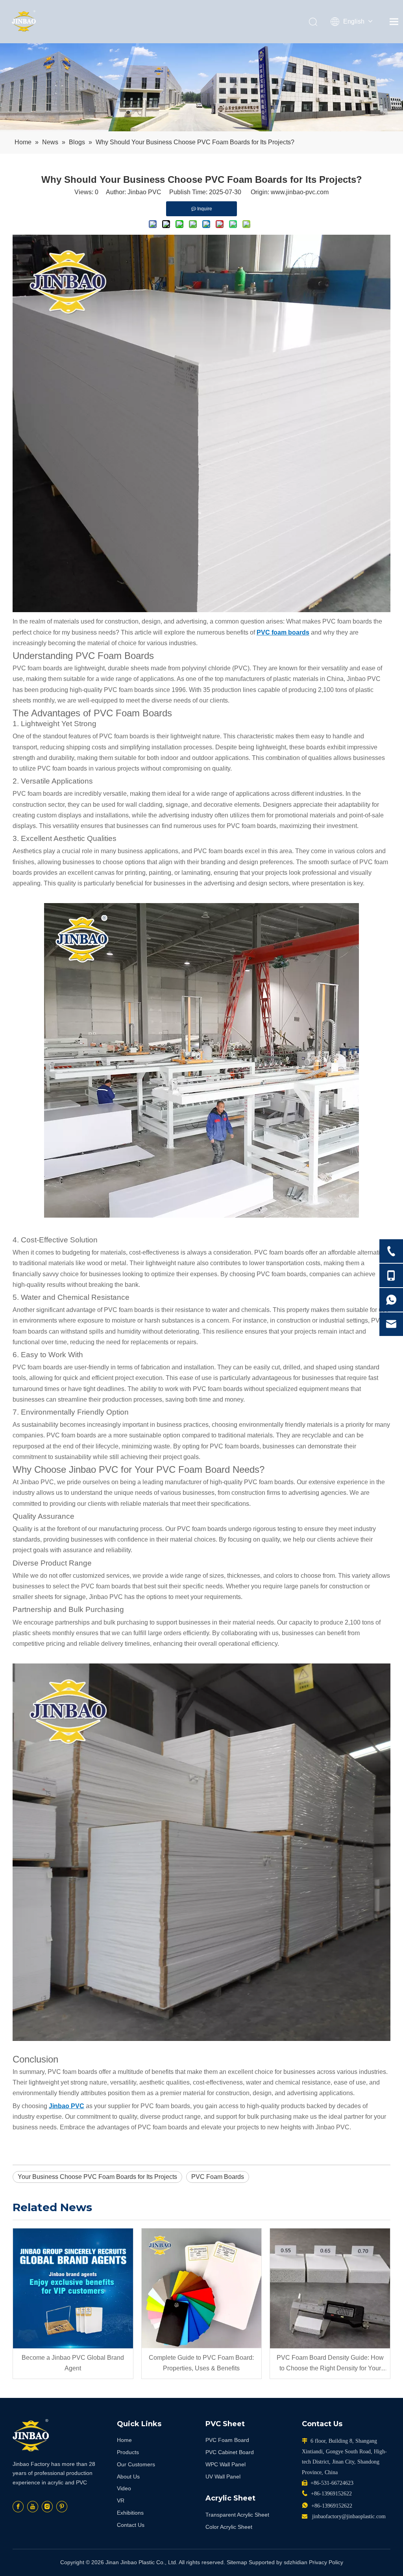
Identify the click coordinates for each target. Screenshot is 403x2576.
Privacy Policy (326, 2562)
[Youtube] (33, 2507)
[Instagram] (47, 2507)
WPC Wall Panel (226, 2464)
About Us (128, 2477)
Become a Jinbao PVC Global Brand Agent (73, 2363)
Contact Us (131, 2525)
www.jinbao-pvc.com (300, 192)
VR (121, 2501)
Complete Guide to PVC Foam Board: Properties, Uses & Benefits (201, 2363)
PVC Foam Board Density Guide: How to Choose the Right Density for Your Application (330, 2364)
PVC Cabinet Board (230, 2452)
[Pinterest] (62, 2507)
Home (124, 2440)
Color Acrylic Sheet (229, 2527)
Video (124, 2488)
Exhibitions (130, 2513)
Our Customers (136, 2464)
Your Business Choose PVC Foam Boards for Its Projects (97, 2177)
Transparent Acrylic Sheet (237, 2515)
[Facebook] (18, 2507)
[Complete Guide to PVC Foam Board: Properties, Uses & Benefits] (202, 2288)
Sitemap (237, 2562)
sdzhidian (296, 2562)
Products (128, 2452)
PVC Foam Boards (218, 2177)
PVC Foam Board (227, 2440)
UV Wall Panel (223, 2477)
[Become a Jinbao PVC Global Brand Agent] (73, 2288)
